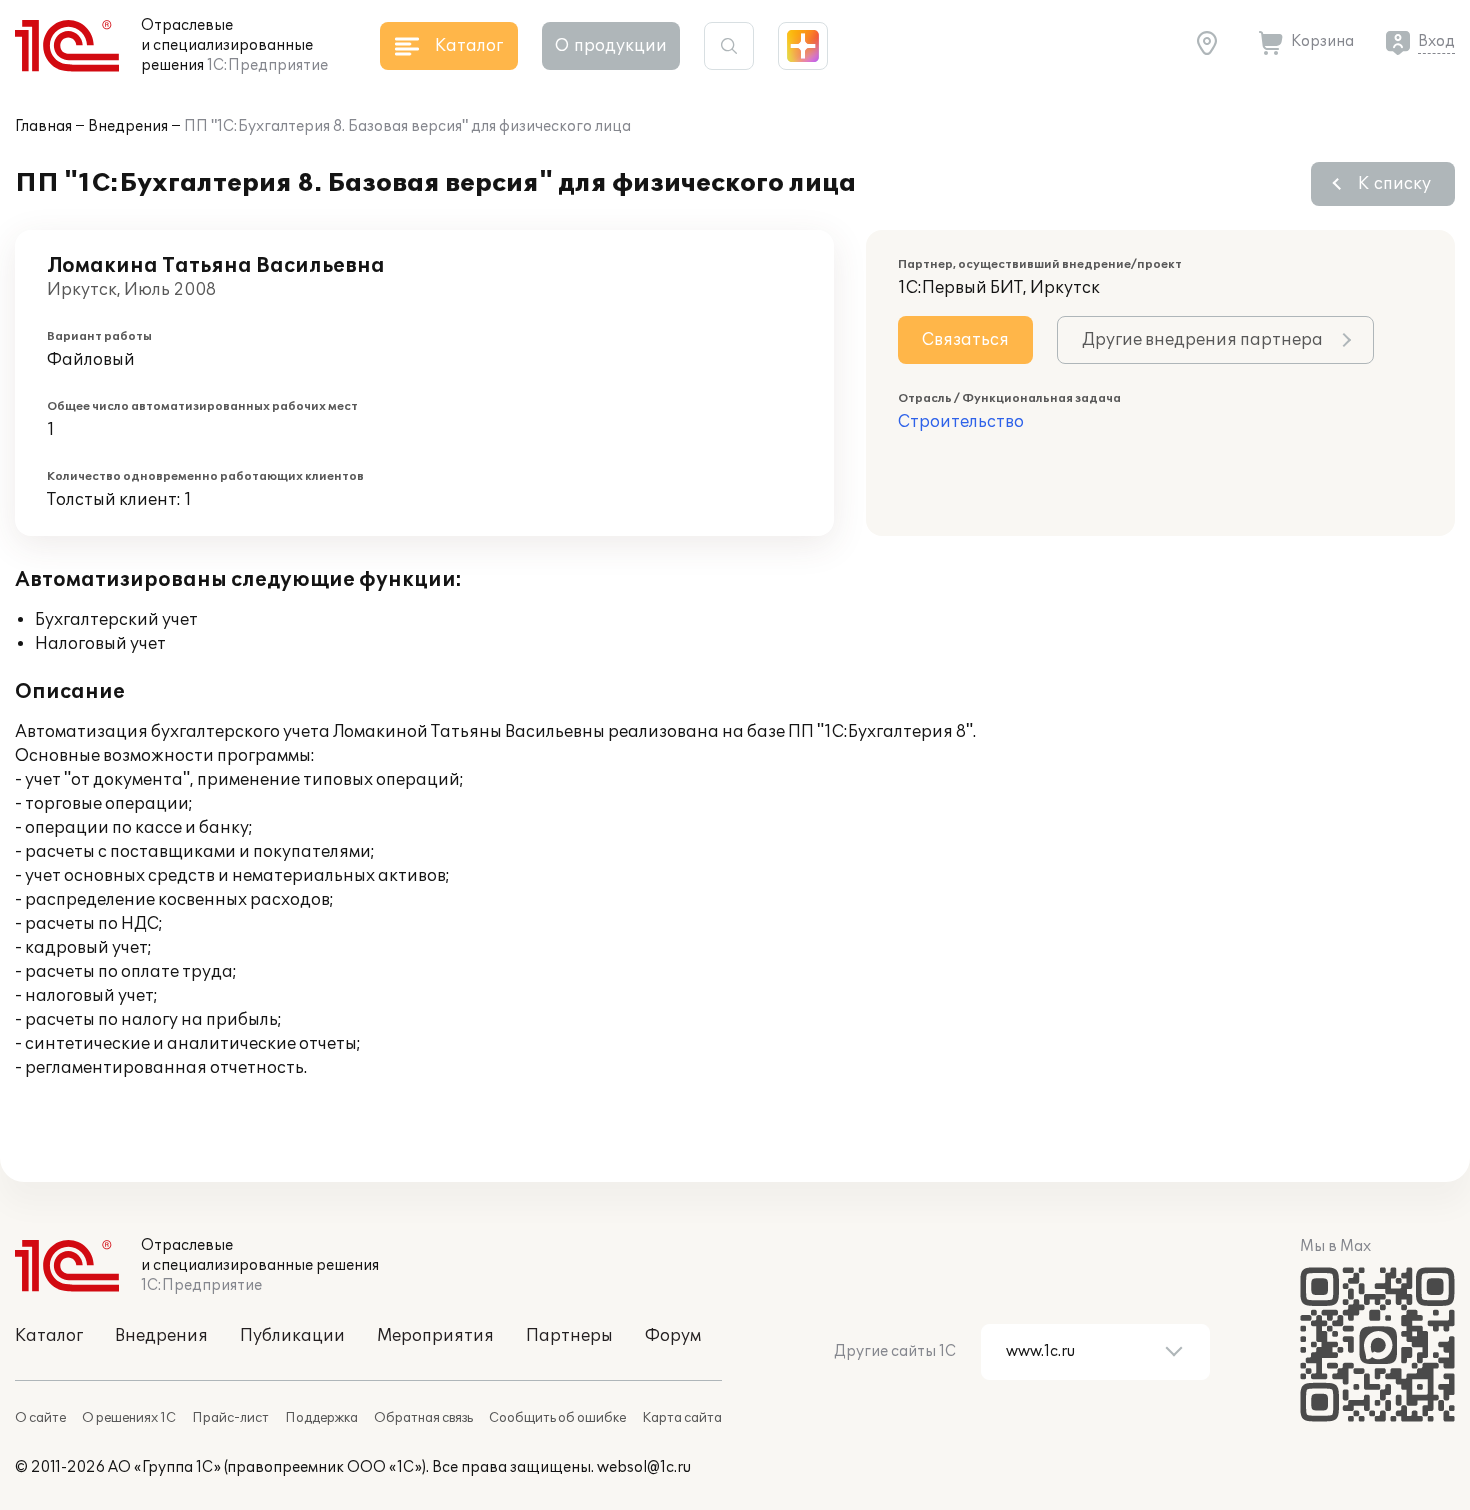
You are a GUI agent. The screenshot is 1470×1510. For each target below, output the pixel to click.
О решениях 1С (129, 1418)
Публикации (292, 1336)
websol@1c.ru (644, 1467)
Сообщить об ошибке (557, 1418)
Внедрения (128, 126)
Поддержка (321, 1418)
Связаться (965, 340)
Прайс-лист (230, 1418)
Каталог (49, 1336)
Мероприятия (435, 1336)
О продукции (611, 46)
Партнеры (569, 1336)
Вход (1436, 41)
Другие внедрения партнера (1202, 340)
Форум (673, 1336)
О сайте (40, 1418)
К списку (1394, 184)
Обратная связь (423, 1418)
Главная (43, 126)
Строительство (961, 422)
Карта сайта (682, 1418)
